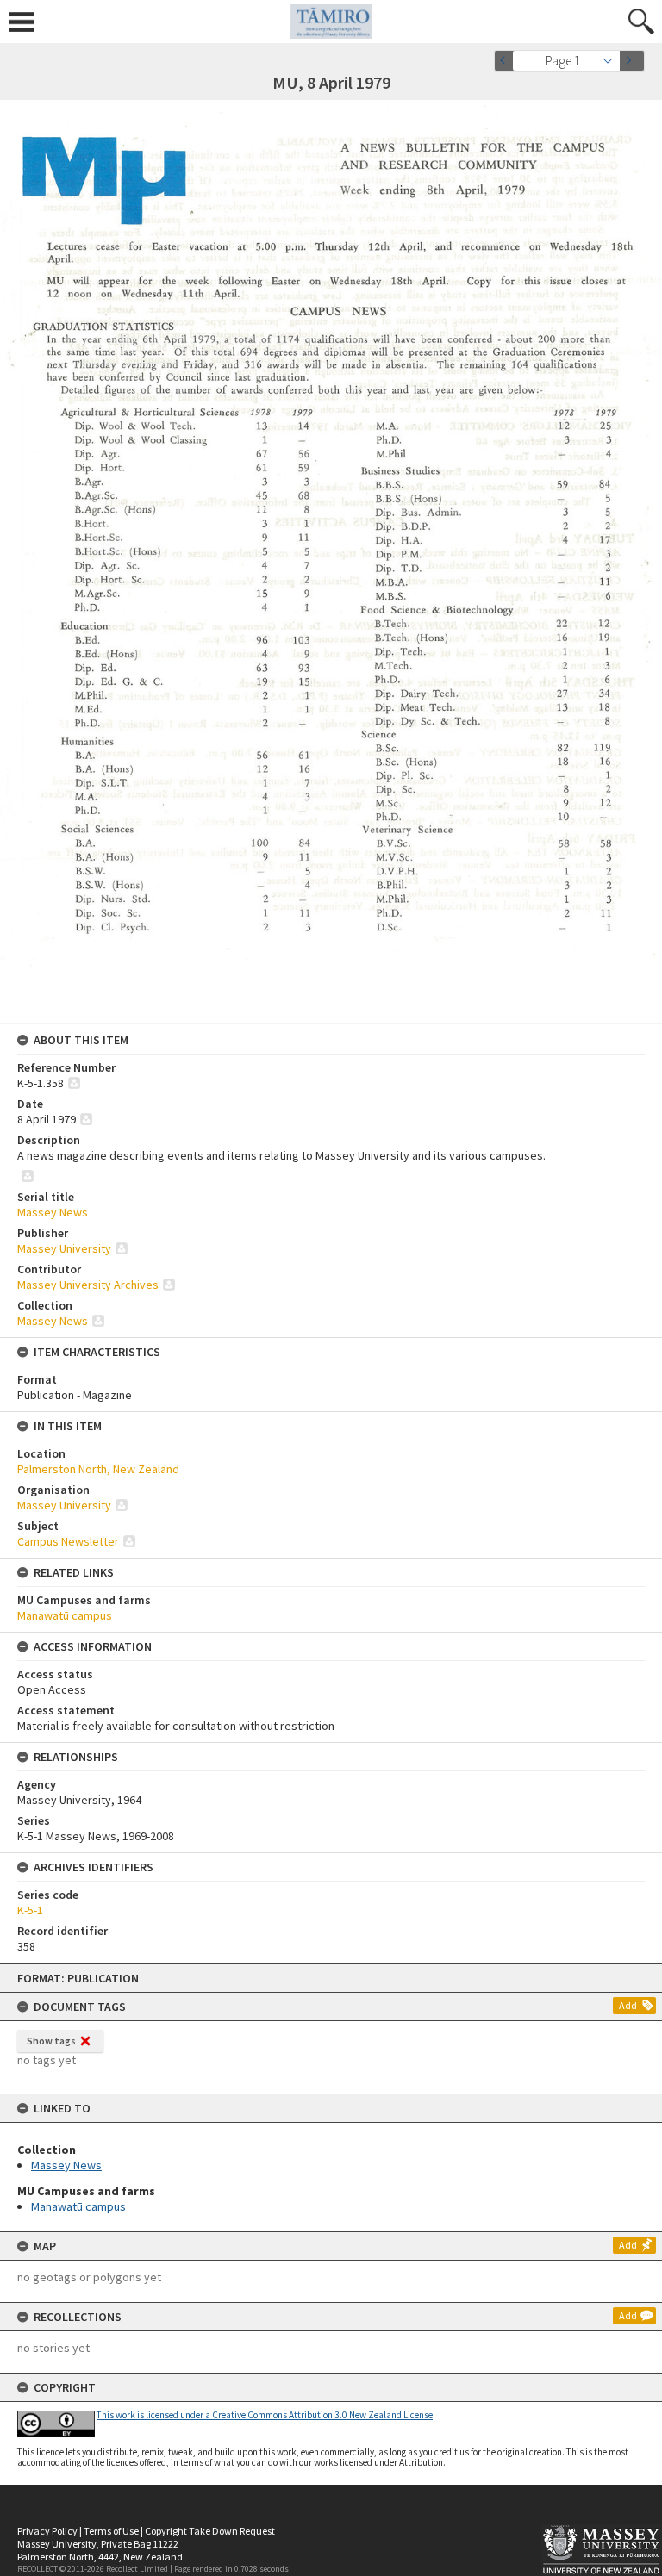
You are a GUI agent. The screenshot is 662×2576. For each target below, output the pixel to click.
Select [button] (612, 61)
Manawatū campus (78, 2206)
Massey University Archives (88, 1285)
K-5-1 (30, 1910)
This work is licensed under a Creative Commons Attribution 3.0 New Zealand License (265, 2415)
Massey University (64, 1248)
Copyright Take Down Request (210, 2531)
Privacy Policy (47, 2531)
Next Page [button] (632, 61)
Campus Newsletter (68, 1541)
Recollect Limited (137, 2569)
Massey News (66, 2165)
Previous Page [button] (507, 61)
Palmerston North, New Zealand (98, 1469)
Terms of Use (111, 2531)
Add (628, 2005)
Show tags (51, 2041)
